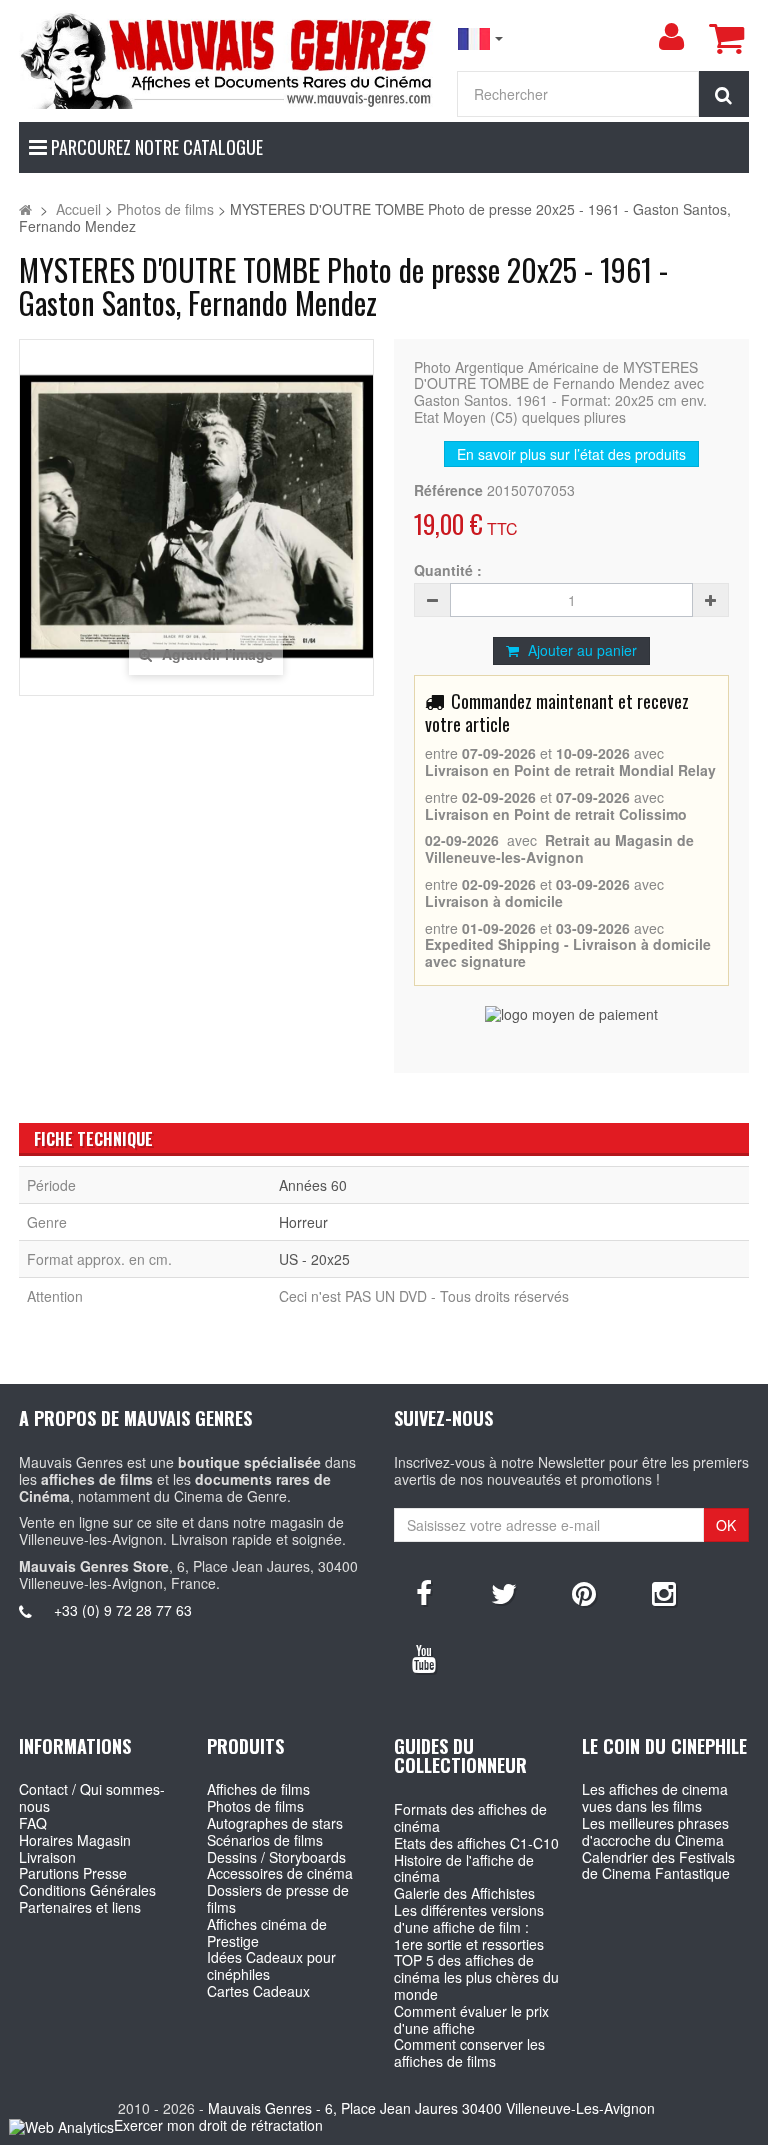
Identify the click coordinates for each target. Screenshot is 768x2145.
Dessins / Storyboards (276, 1857)
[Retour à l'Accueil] (25, 209)
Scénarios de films (265, 1840)
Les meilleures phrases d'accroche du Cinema (655, 1831)
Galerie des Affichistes (464, 1893)
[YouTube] (424, 1657)
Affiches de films (258, 1789)
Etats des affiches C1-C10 (476, 1843)
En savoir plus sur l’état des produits (571, 454)
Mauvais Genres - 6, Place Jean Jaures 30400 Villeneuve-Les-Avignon (431, 2108)
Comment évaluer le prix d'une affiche (471, 2019)
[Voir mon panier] (726, 38)
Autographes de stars (275, 1823)
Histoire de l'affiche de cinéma (464, 1868)
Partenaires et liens (80, 1907)
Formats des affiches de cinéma (470, 1817)
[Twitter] (504, 1592)
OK (726, 1525)
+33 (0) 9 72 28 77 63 (123, 1610)
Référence (448, 490)
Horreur (303, 1222)
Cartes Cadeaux (258, 1991)
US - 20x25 (314, 1259)
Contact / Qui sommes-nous (92, 1797)
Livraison (47, 1857)
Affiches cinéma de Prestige (267, 1932)
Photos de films (255, 1806)
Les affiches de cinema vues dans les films (655, 1797)
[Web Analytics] (61, 2126)
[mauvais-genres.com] (227, 59)
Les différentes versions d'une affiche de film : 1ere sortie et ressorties (469, 1927)
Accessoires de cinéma (280, 1873)
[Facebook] (424, 1592)
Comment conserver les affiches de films (469, 2052)
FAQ (33, 1823)
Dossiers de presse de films (278, 1898)
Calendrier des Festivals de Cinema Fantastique (658, 1865)
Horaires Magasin (75, 1840)
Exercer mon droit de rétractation (218, 2125)
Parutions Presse (73, 1873)
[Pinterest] (584, 1592)
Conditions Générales (87, 1890)
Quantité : (448, 570)
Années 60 (313, 1185)
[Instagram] (664, 1592)
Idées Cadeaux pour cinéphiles (271, 1965)
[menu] (671, 37)
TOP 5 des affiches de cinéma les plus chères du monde (476, 1977)
